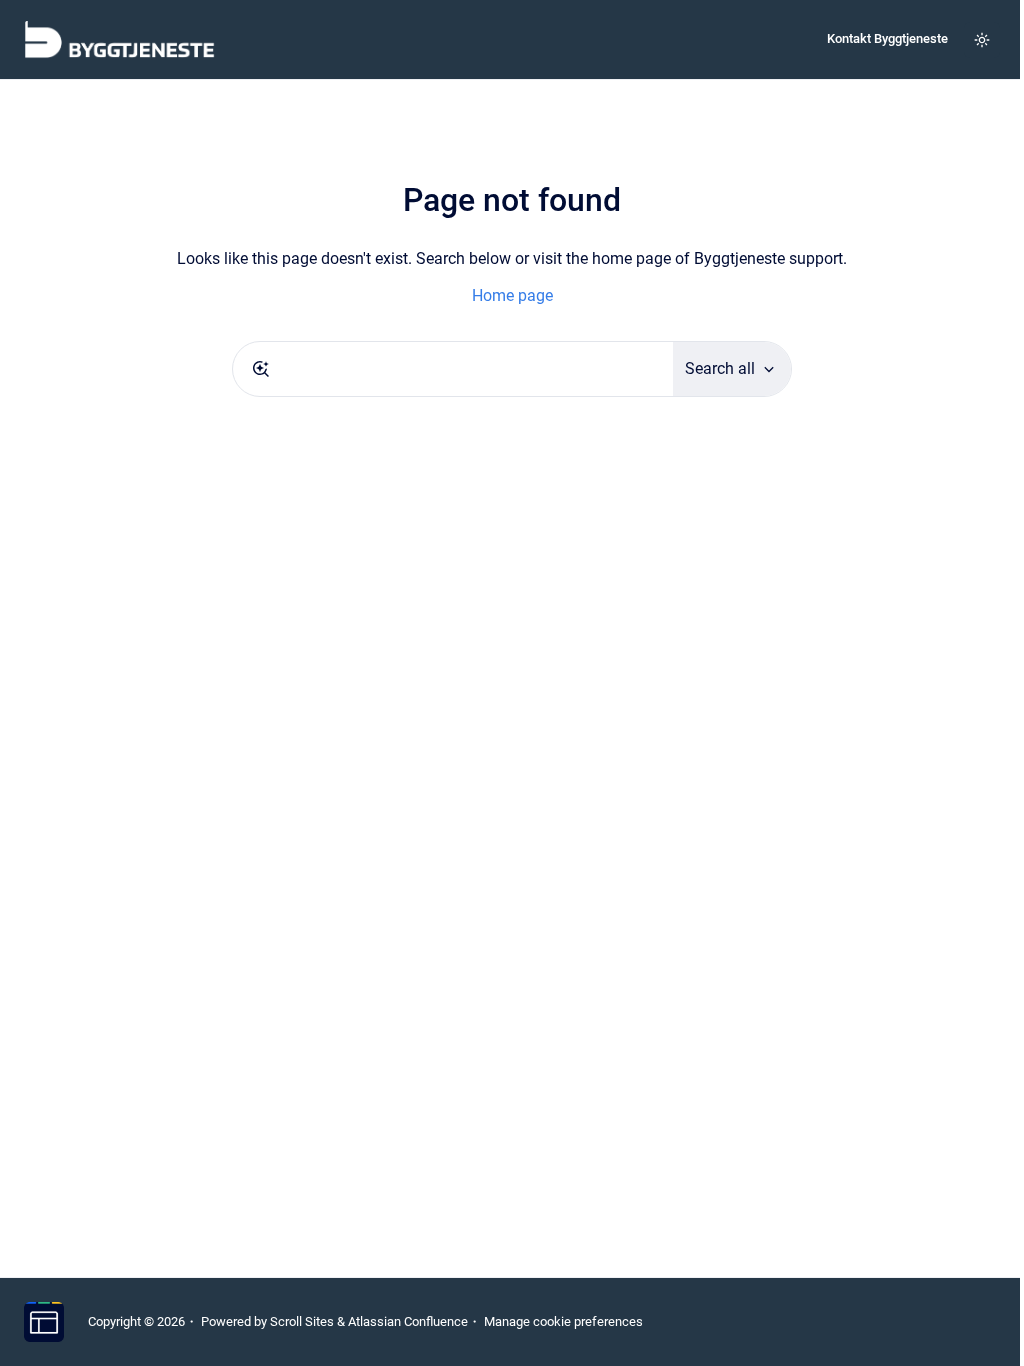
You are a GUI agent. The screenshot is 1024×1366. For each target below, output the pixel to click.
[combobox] (453, 369)
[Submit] (261, 369)
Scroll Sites (302, 1321)
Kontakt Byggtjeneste (887, 38)
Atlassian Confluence (408, 1321)
